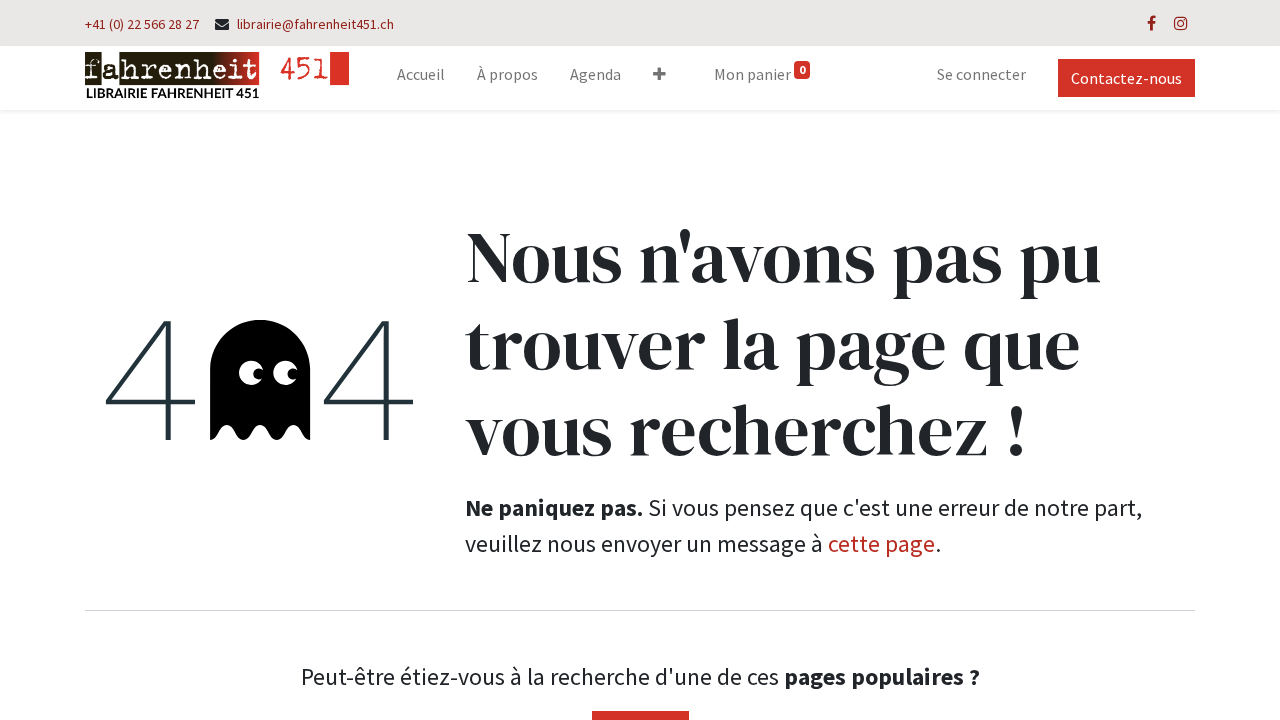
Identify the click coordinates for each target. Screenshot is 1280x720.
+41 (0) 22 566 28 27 (142, 24)
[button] (659, 78)
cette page (881, 543)
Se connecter (981, 74)
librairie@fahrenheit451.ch (315, 24)
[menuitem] (421, 78)
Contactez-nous (1126, 78)
